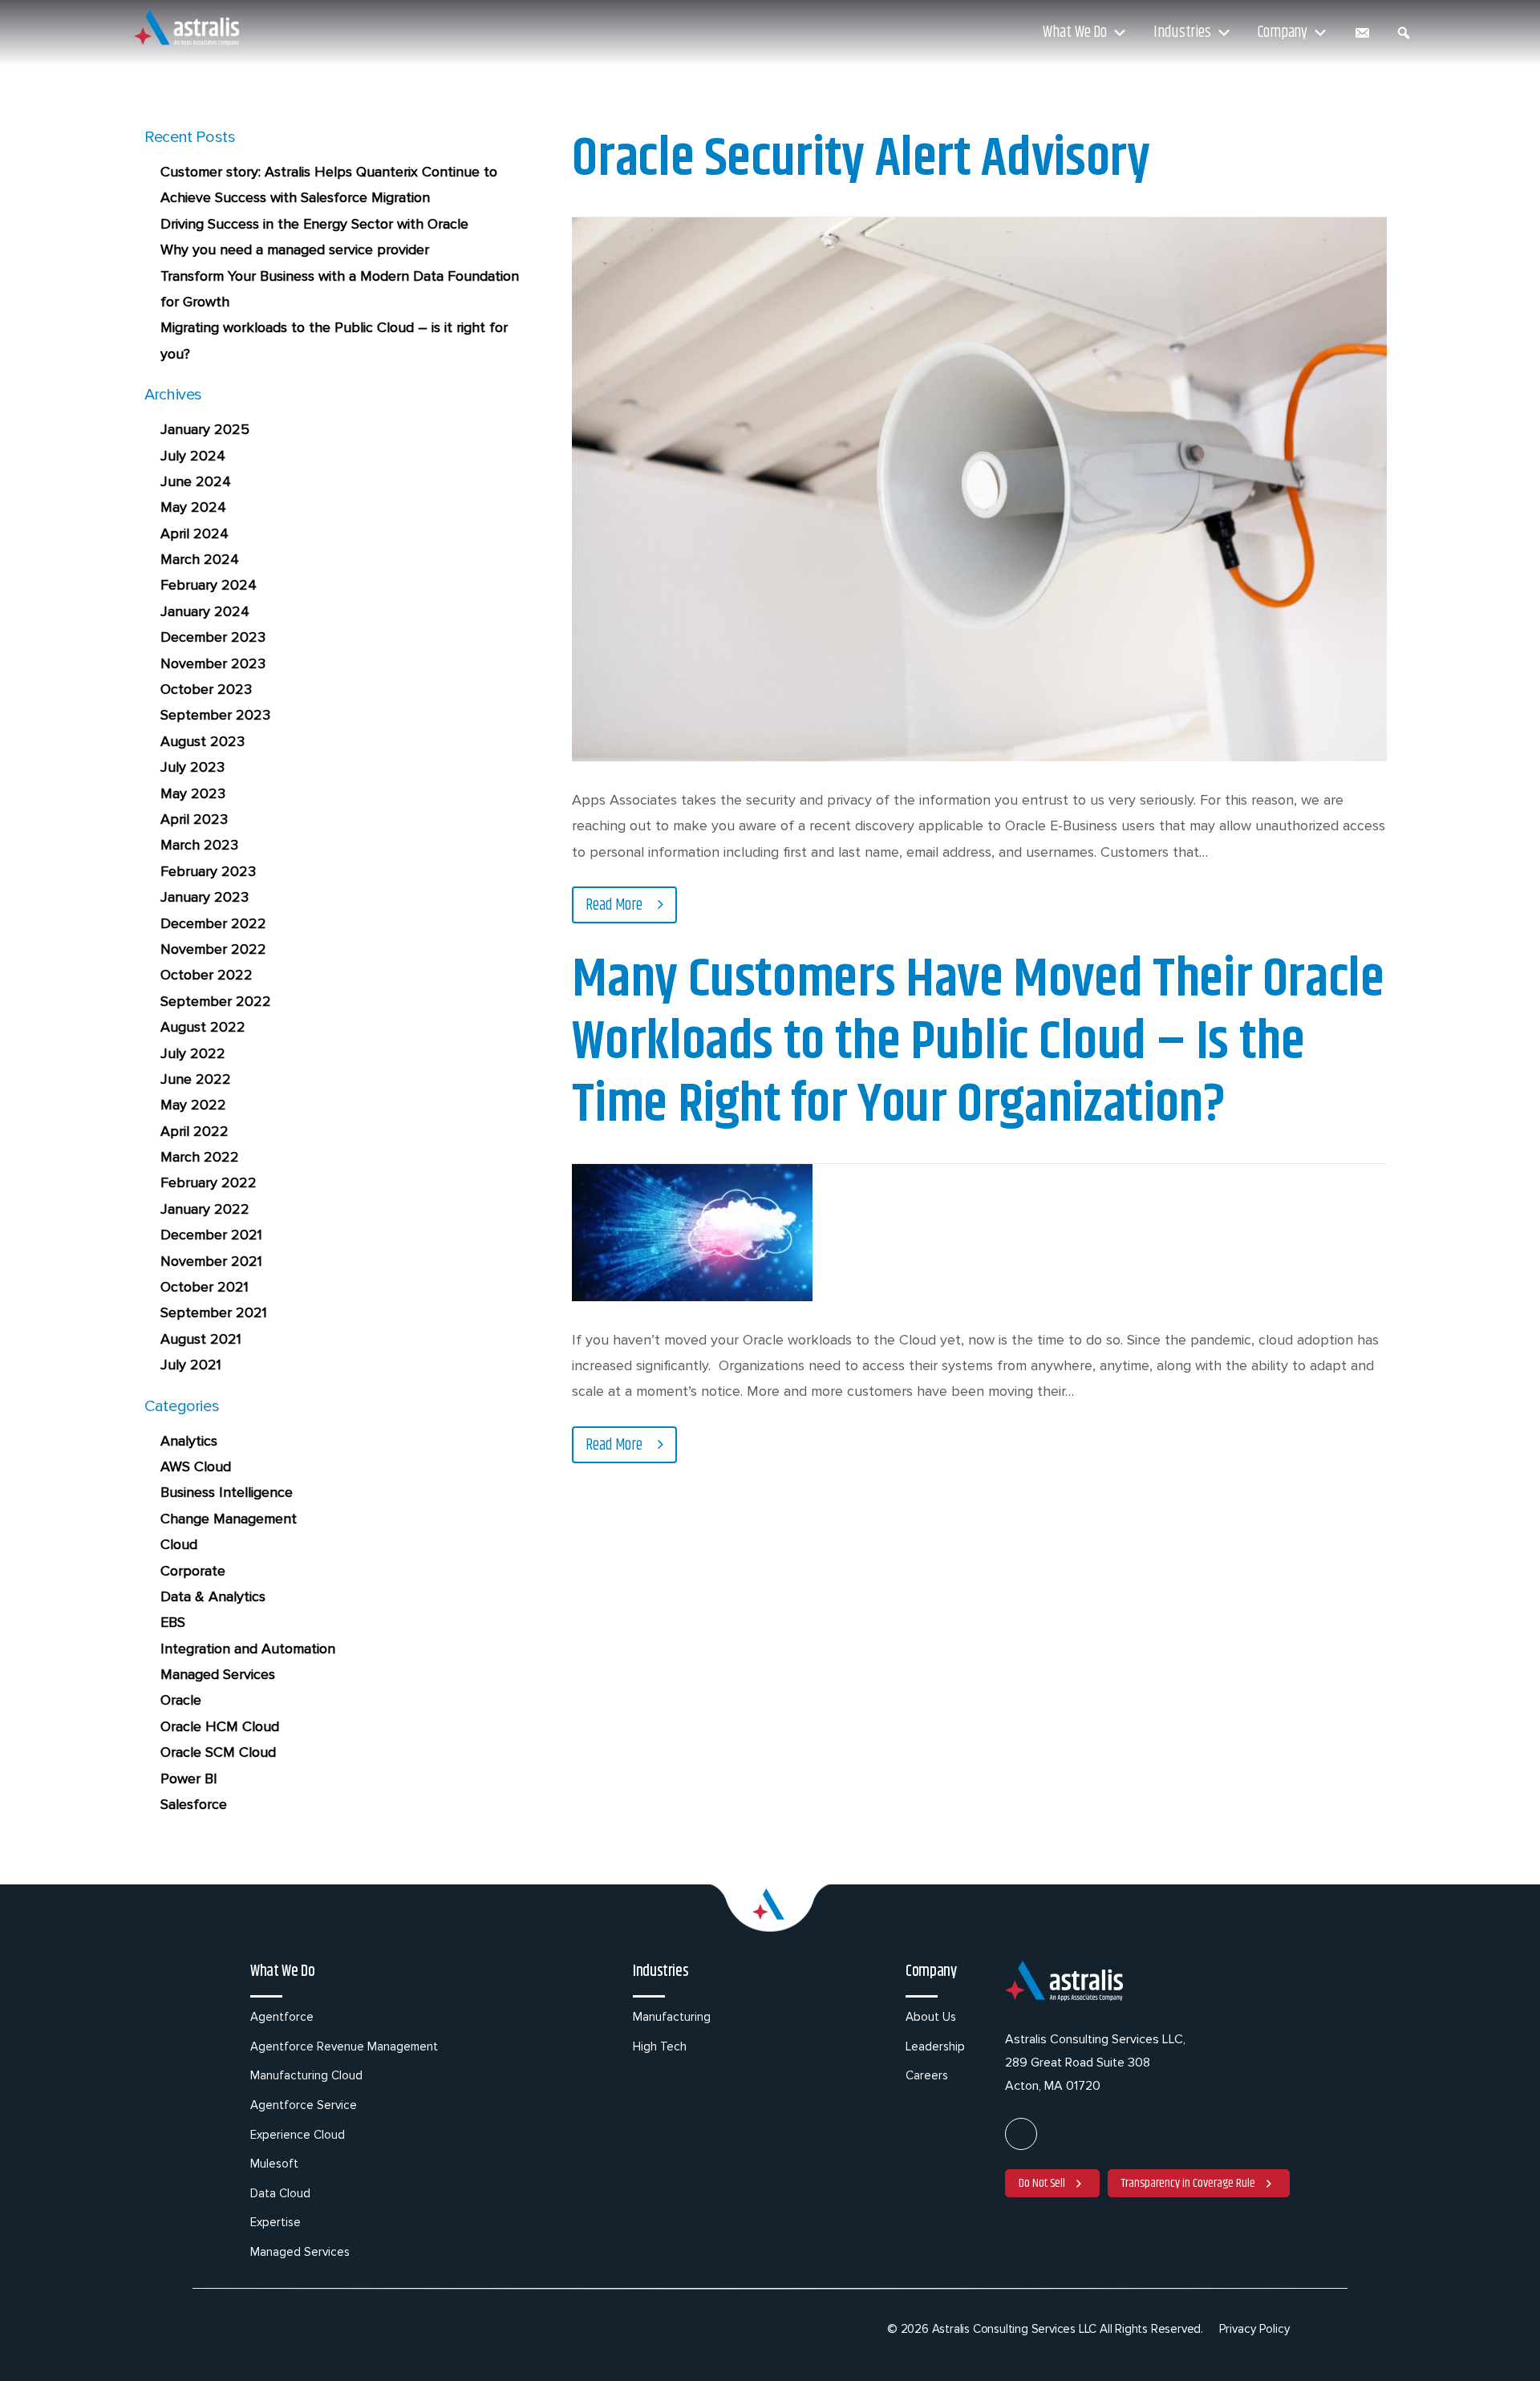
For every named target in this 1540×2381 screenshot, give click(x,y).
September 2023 (215, 715)
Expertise (276, 2222)
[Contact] (1362, 33)
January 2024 (205, 611)
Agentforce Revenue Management (344, 2046)
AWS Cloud (196, 1466)
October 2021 (205, 1287)
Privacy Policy (1254, 2329)
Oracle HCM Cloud (220, 1726)
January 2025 (205, 429)
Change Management (229, 1519)
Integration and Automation (248, 1649)
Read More (616, 905)
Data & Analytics (213, 1596)
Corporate (193, 1571)
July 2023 (192, 767)
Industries (1182, 32)
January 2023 (205, 897)
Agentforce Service (304, 2105)
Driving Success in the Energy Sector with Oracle (314, 224)
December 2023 (213, 637)
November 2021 (211, 1261)
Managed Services (218, 1674)
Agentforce (282, 2017)
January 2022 (205, 1209)
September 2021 (214, 1312)
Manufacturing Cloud (306, 2075)
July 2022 (193, 1053)
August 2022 (203, 1027)
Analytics (189, 1441)
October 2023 (206, 689)
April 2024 (195, 533)
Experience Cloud (298, 2135)
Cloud (179, 1544)
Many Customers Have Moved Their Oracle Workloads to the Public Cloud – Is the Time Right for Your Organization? (978, 1043)
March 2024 (200, 559)
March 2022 (200, 1157)
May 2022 (193, 1105)
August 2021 (201, 1339)
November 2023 (213, 663)
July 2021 (191, 1365)
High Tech (660, 2046)
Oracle (181, 1700)
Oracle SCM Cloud (218, 1752)
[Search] (1404, 33)
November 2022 (213, 949)
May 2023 (193, 793)
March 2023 (199, 845)
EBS (173, 1622)
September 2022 (216, 1001)
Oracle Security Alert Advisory (861, 160)
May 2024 (193, 507)
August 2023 (203, 741)
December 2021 (211, 1235)
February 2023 (208, 871)
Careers (927, 2075)
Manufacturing (672, 2017)
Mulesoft (274, 2164)
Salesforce (194, 1804)
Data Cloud (280, 2193)
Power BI (189, 1779)
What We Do (1075, 32)
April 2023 (194, 819)
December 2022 (213, 923)
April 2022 (195, 1131)
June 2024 (196, 481)
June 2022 (196, 1079)
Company (1283, 32)
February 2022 (209, 1182)
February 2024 (209, 585)
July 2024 (193, 456)
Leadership (935, 2046)
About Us (931, 2017)
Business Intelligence (227, 1492)
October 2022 (207, 975)
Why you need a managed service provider (295, 249)
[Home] (188, 30)
